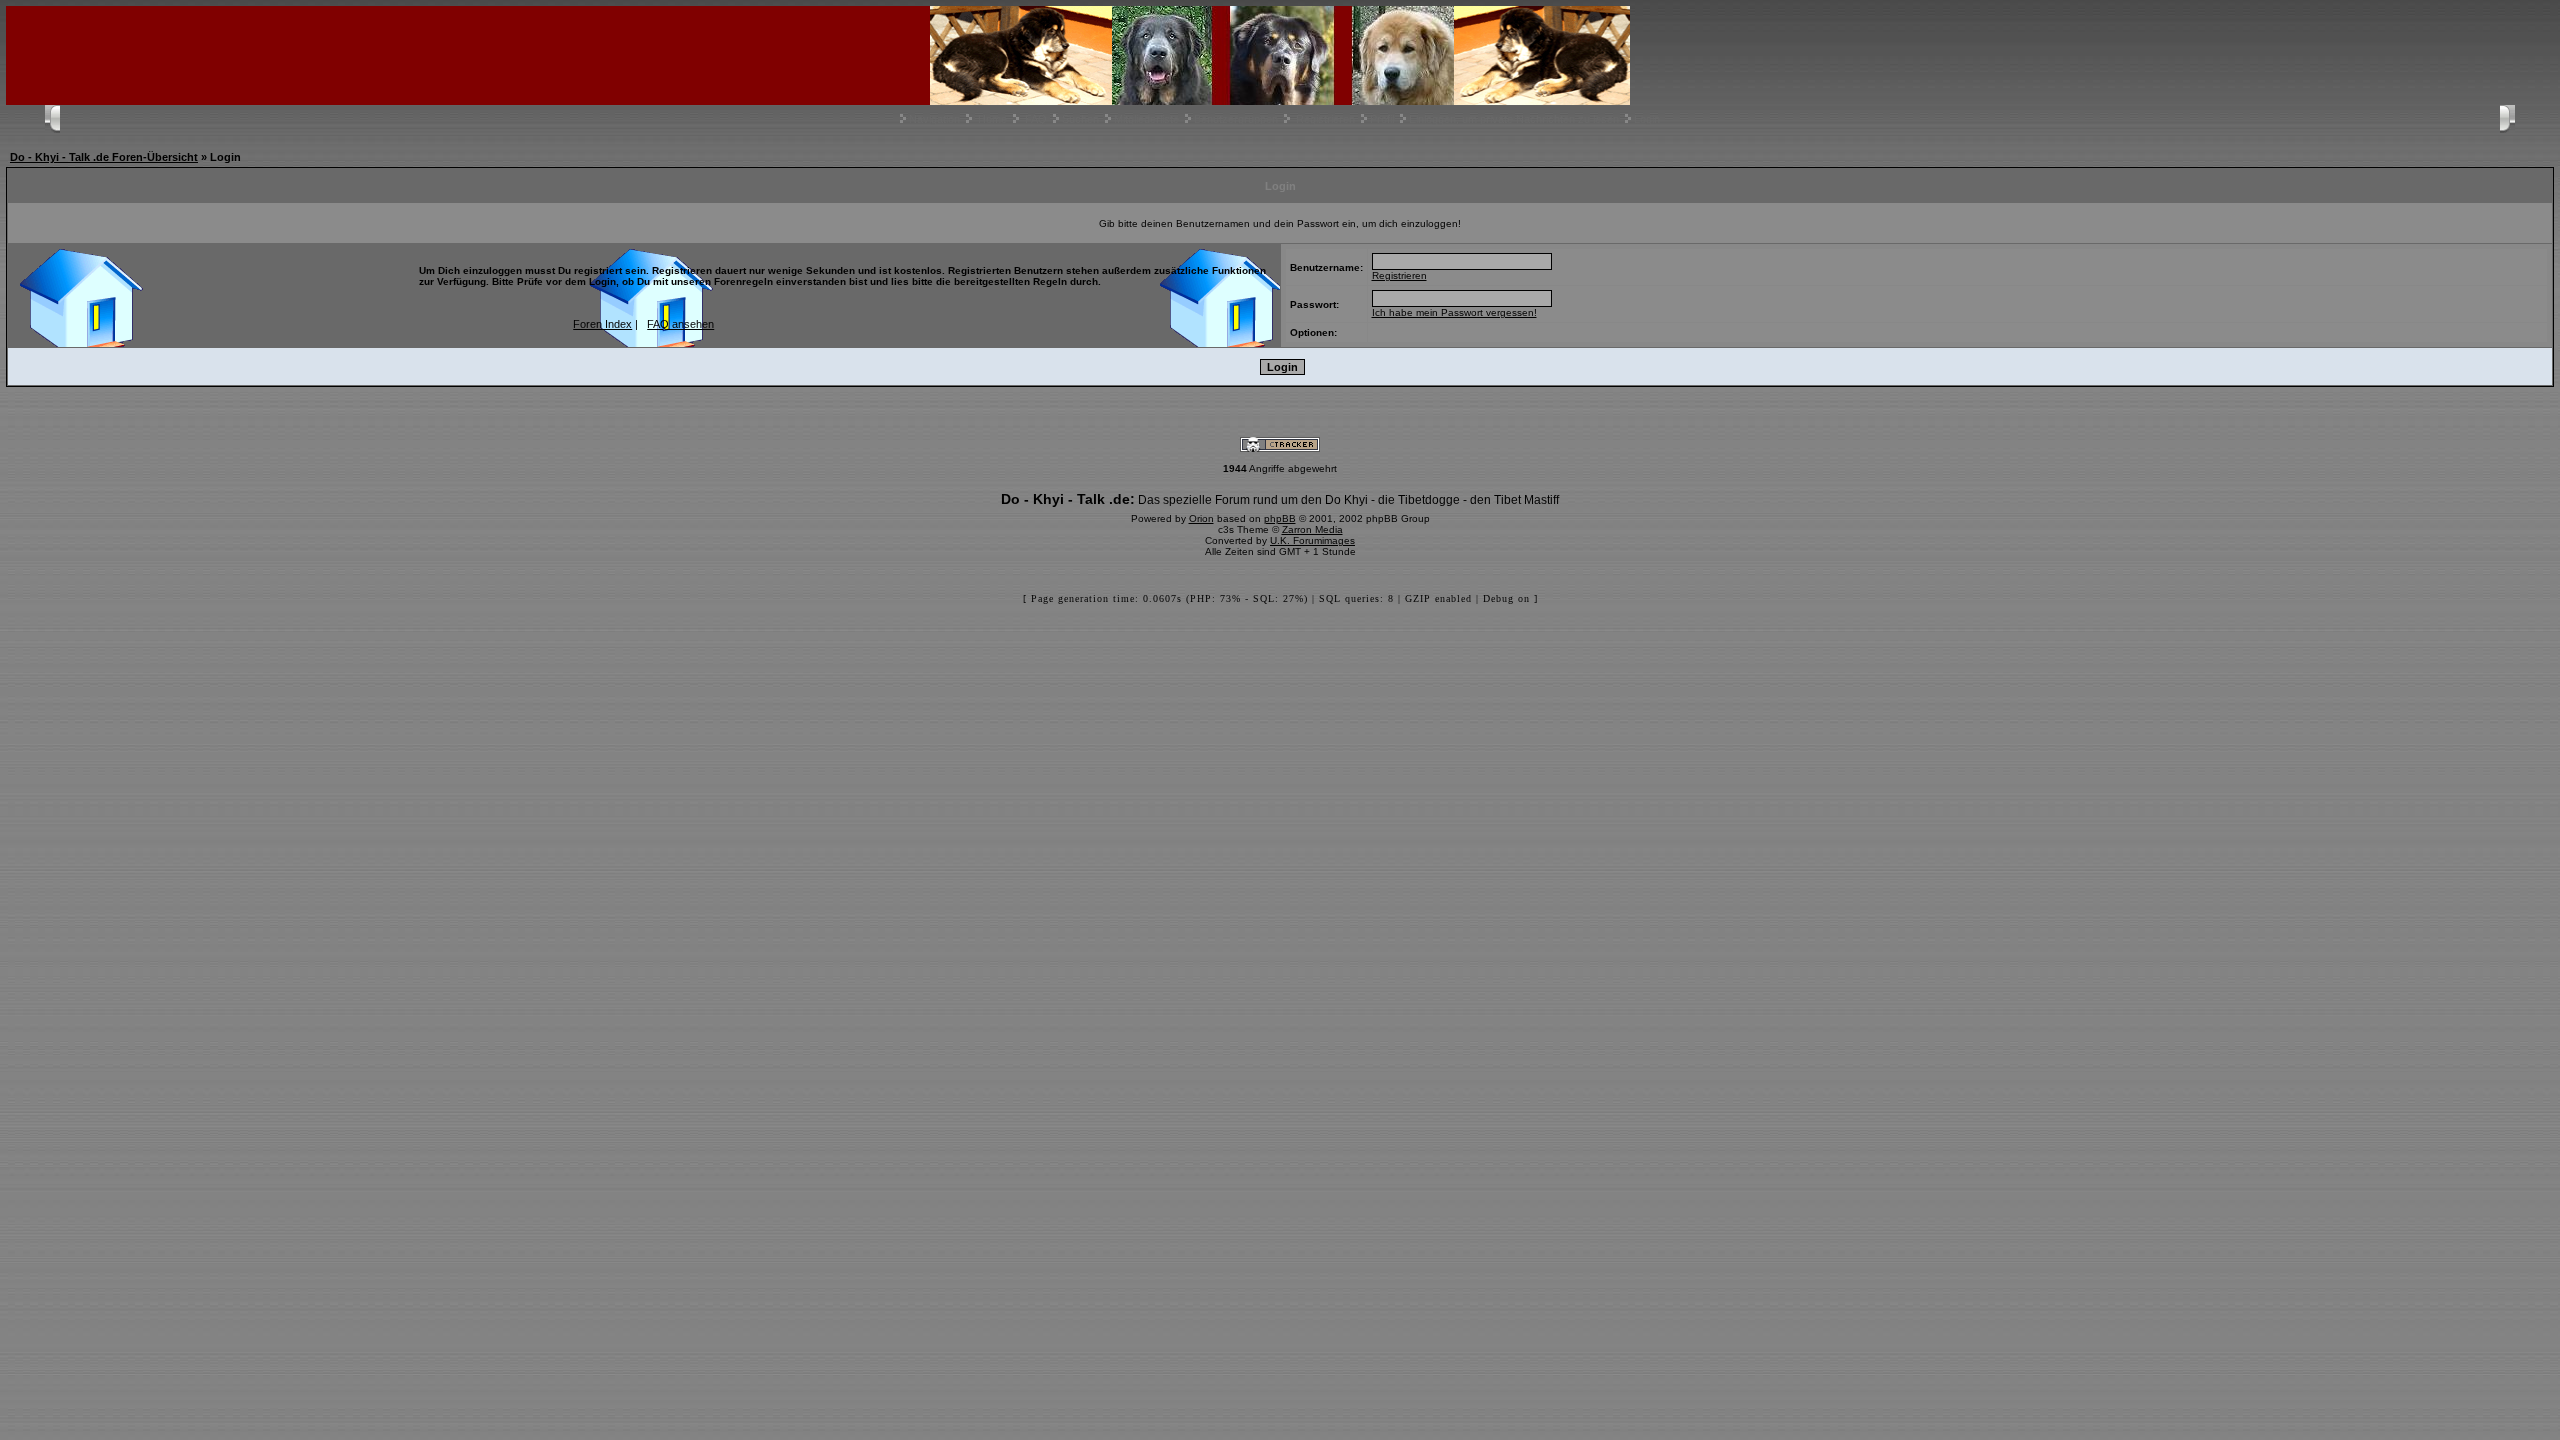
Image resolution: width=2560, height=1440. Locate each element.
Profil (1382, 119)
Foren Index (602, 324)
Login (1647, 119)
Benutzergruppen (1236, 119)
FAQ (1036, 119)
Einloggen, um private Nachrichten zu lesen (1514, 119)
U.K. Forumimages (1312, 540)
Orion (1201, 518)
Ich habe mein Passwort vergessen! (1454, 312)
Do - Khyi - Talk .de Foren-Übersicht (104, 157)
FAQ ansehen (680, 324)
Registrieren (1325, 119)
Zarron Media (1312, 529)
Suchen (1080, 119)
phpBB (1280, 518)
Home (992, 119)
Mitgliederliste (1146, 119)
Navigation (934, 119)
